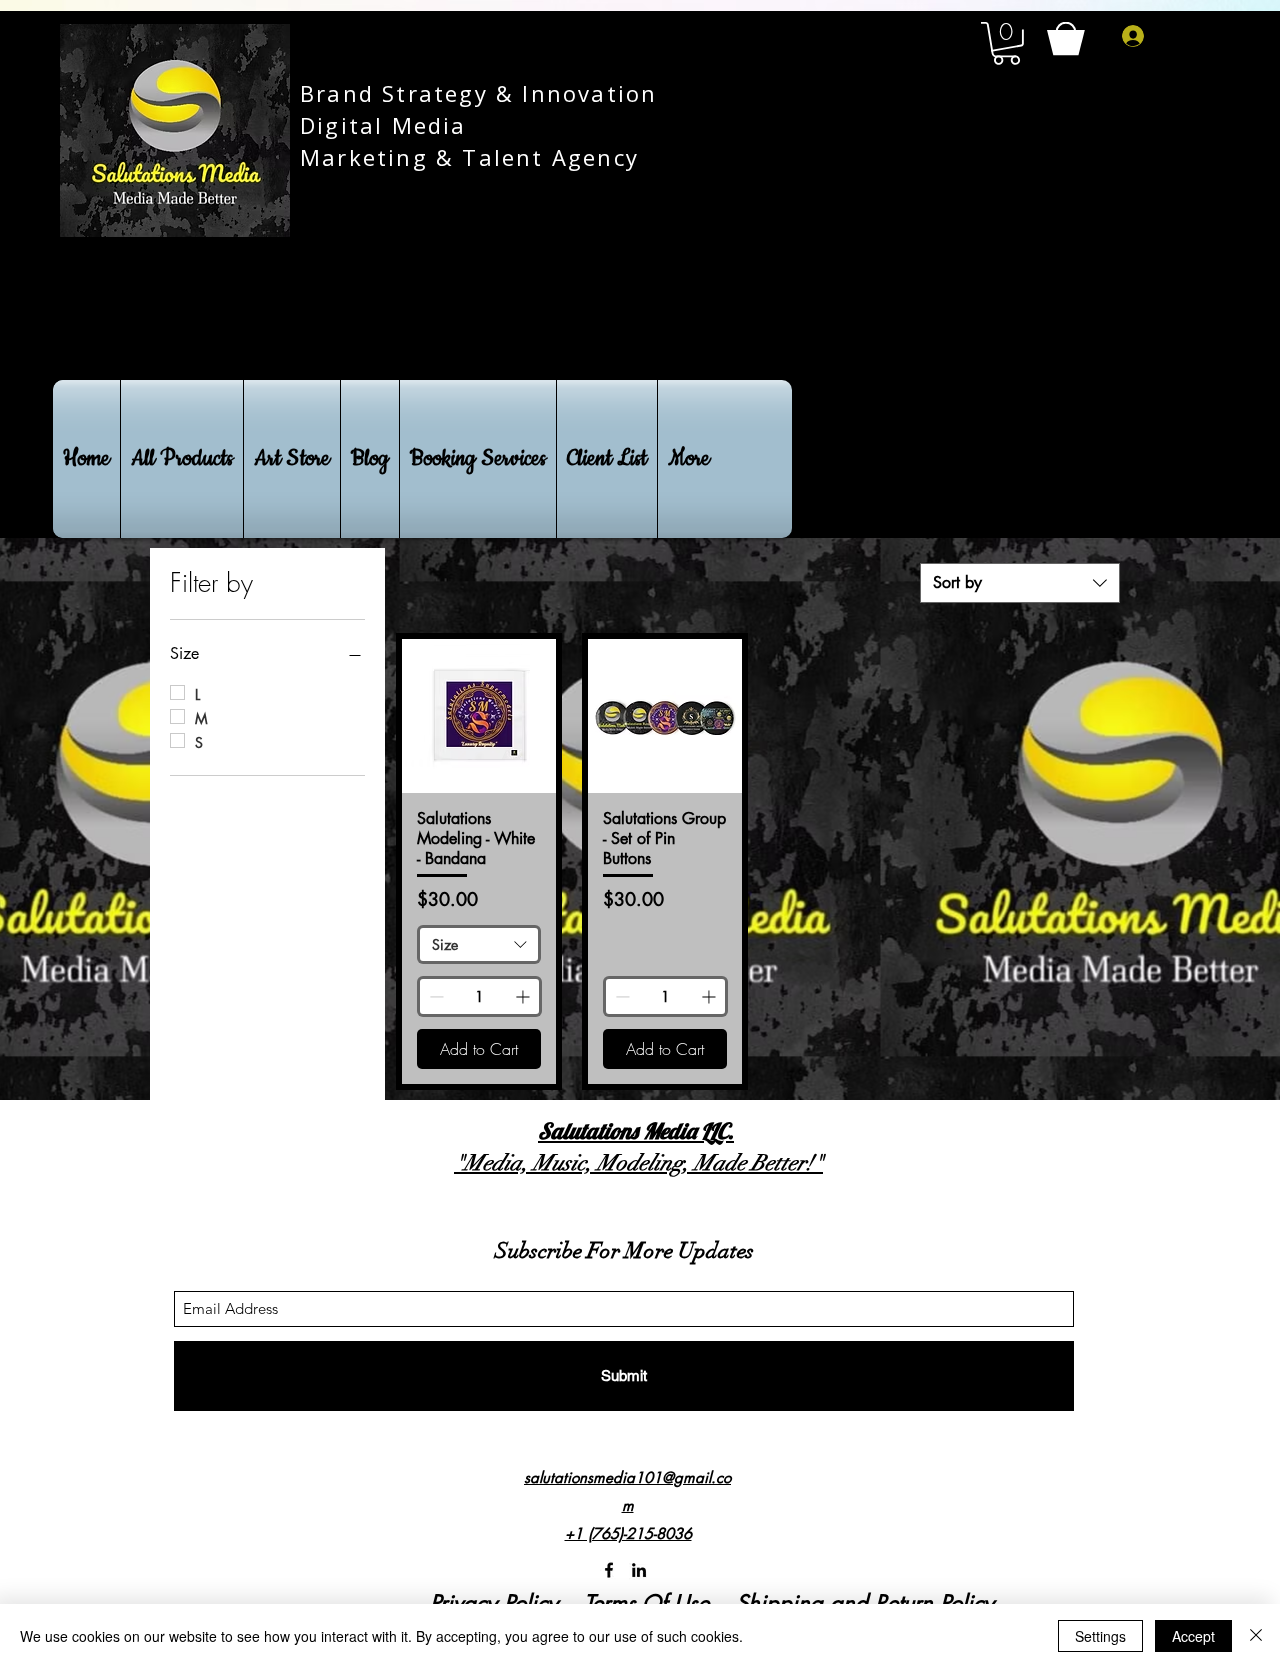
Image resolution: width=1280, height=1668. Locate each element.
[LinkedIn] (639, 1570)
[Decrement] (434, 996)
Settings (1100, 1636)
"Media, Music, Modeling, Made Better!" (638, 1162)
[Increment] (524, 996)
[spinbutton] (479, 996)
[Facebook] (609, 1570)
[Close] (1256, 1636)
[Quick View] (479, 716)
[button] (1006, 43)
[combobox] (1020, 583)
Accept (1193, 1636)
